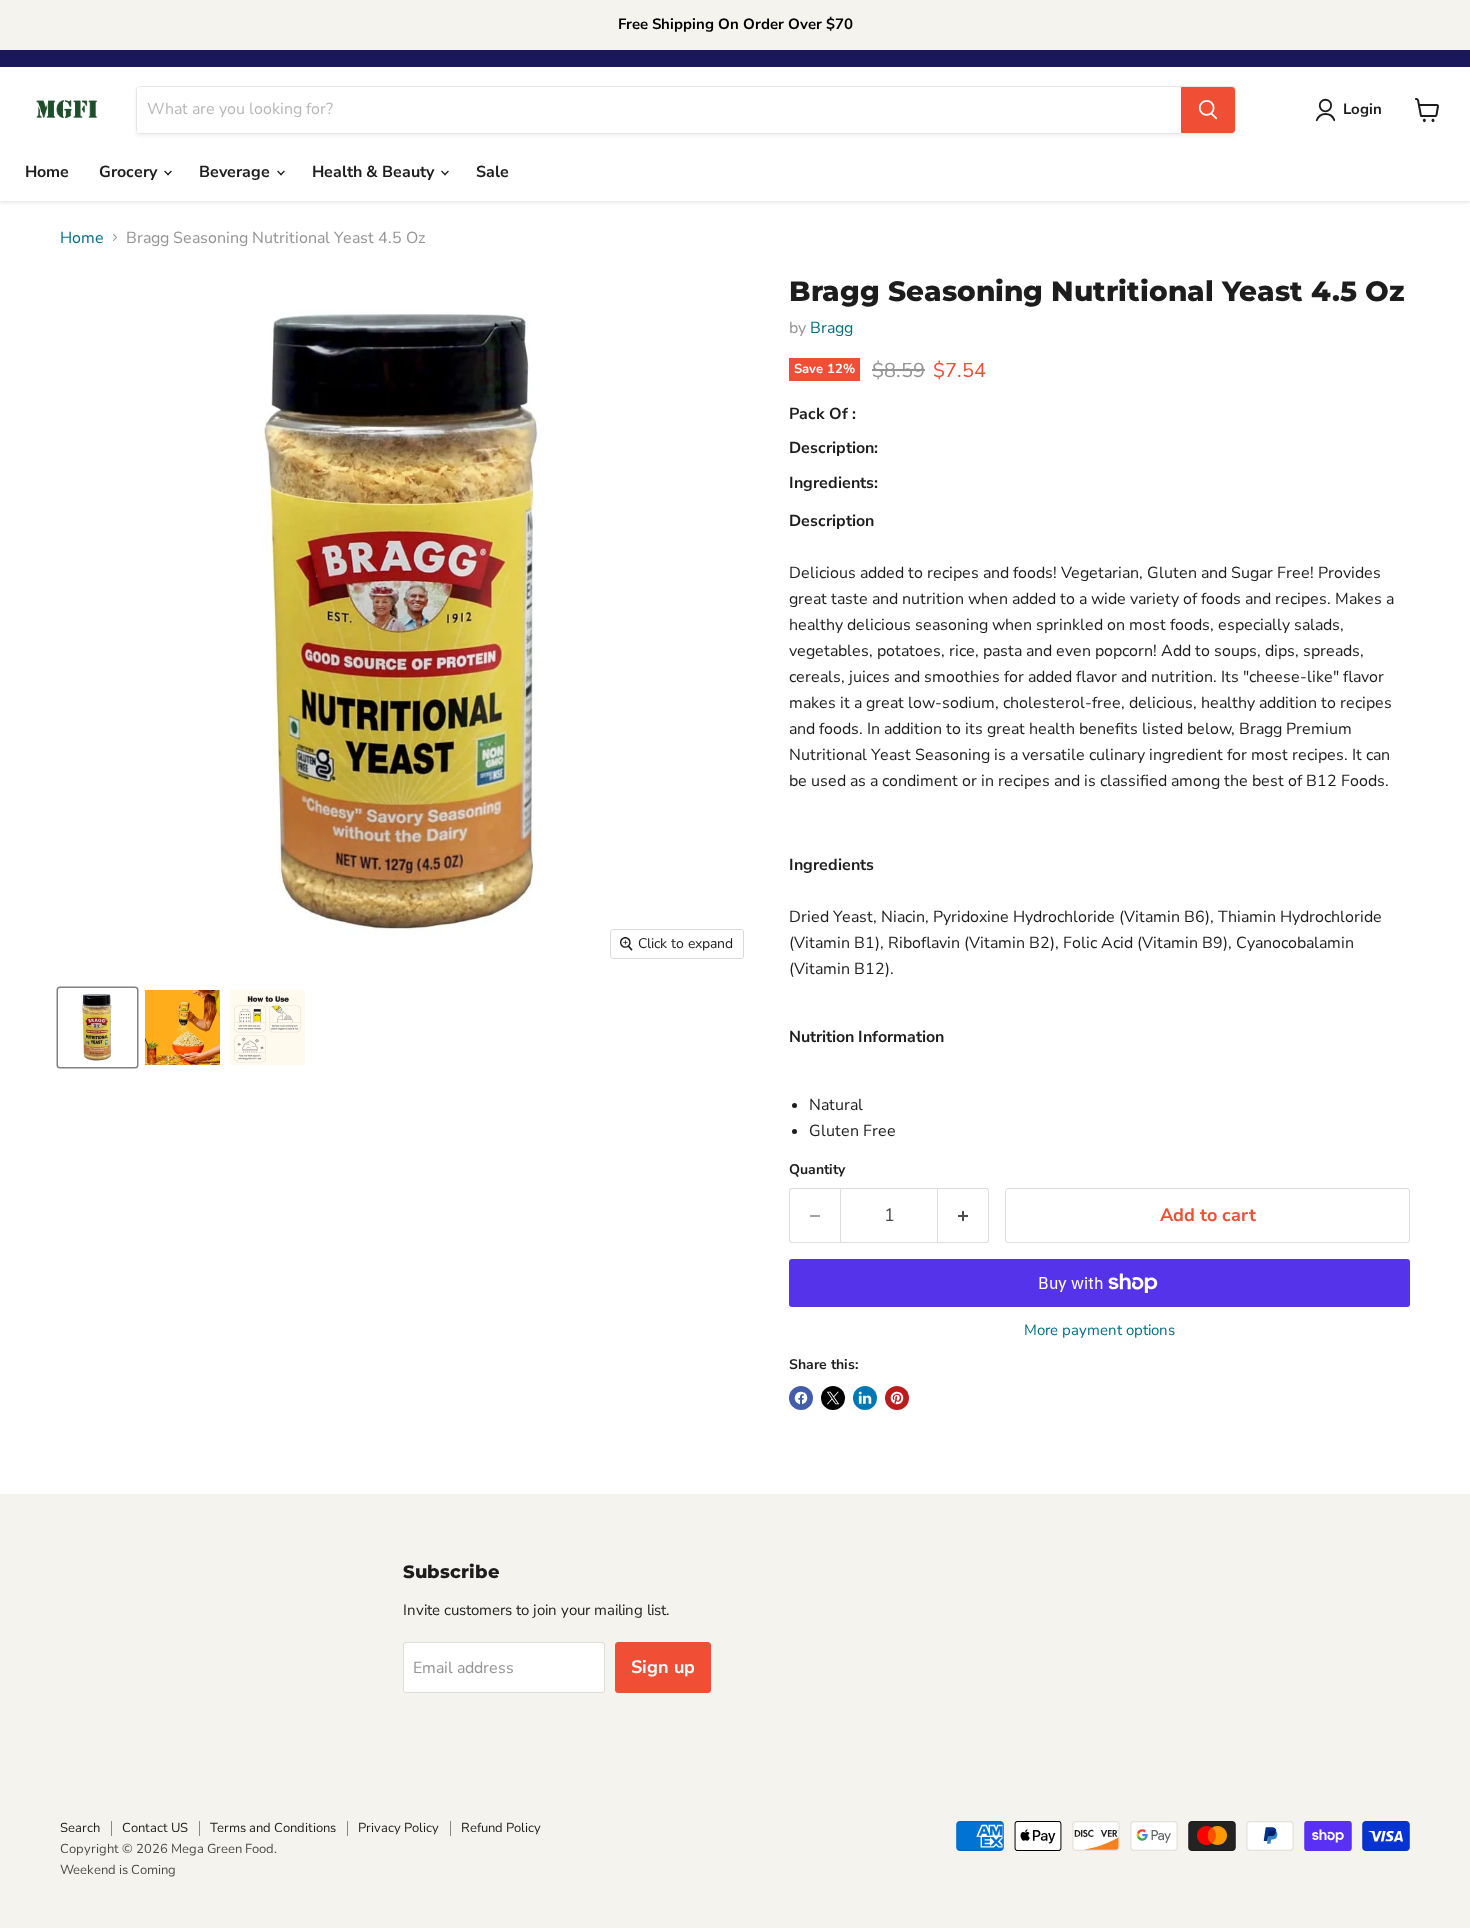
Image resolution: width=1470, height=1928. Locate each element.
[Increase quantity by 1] (963, 1215)
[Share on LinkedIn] (865, 1398)
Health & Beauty (375, 172)
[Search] (1208, 110)
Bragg (831, 328)
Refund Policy (501, 1828)
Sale (492, 172)
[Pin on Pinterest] (897, 1398)
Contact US (155, 1828)
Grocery (130, 172)
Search (80, 1828)
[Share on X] (833, 1398)
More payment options (1099, 1330)
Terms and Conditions (273, 1828)
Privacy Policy (398, 1828)
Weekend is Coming (118, 1870)
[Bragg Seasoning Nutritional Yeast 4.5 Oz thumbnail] (97, 1027)
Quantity (817, 1170)
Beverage (236, 172)
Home (47, 172)
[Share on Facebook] (801, 1398)
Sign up (663, 1667)
